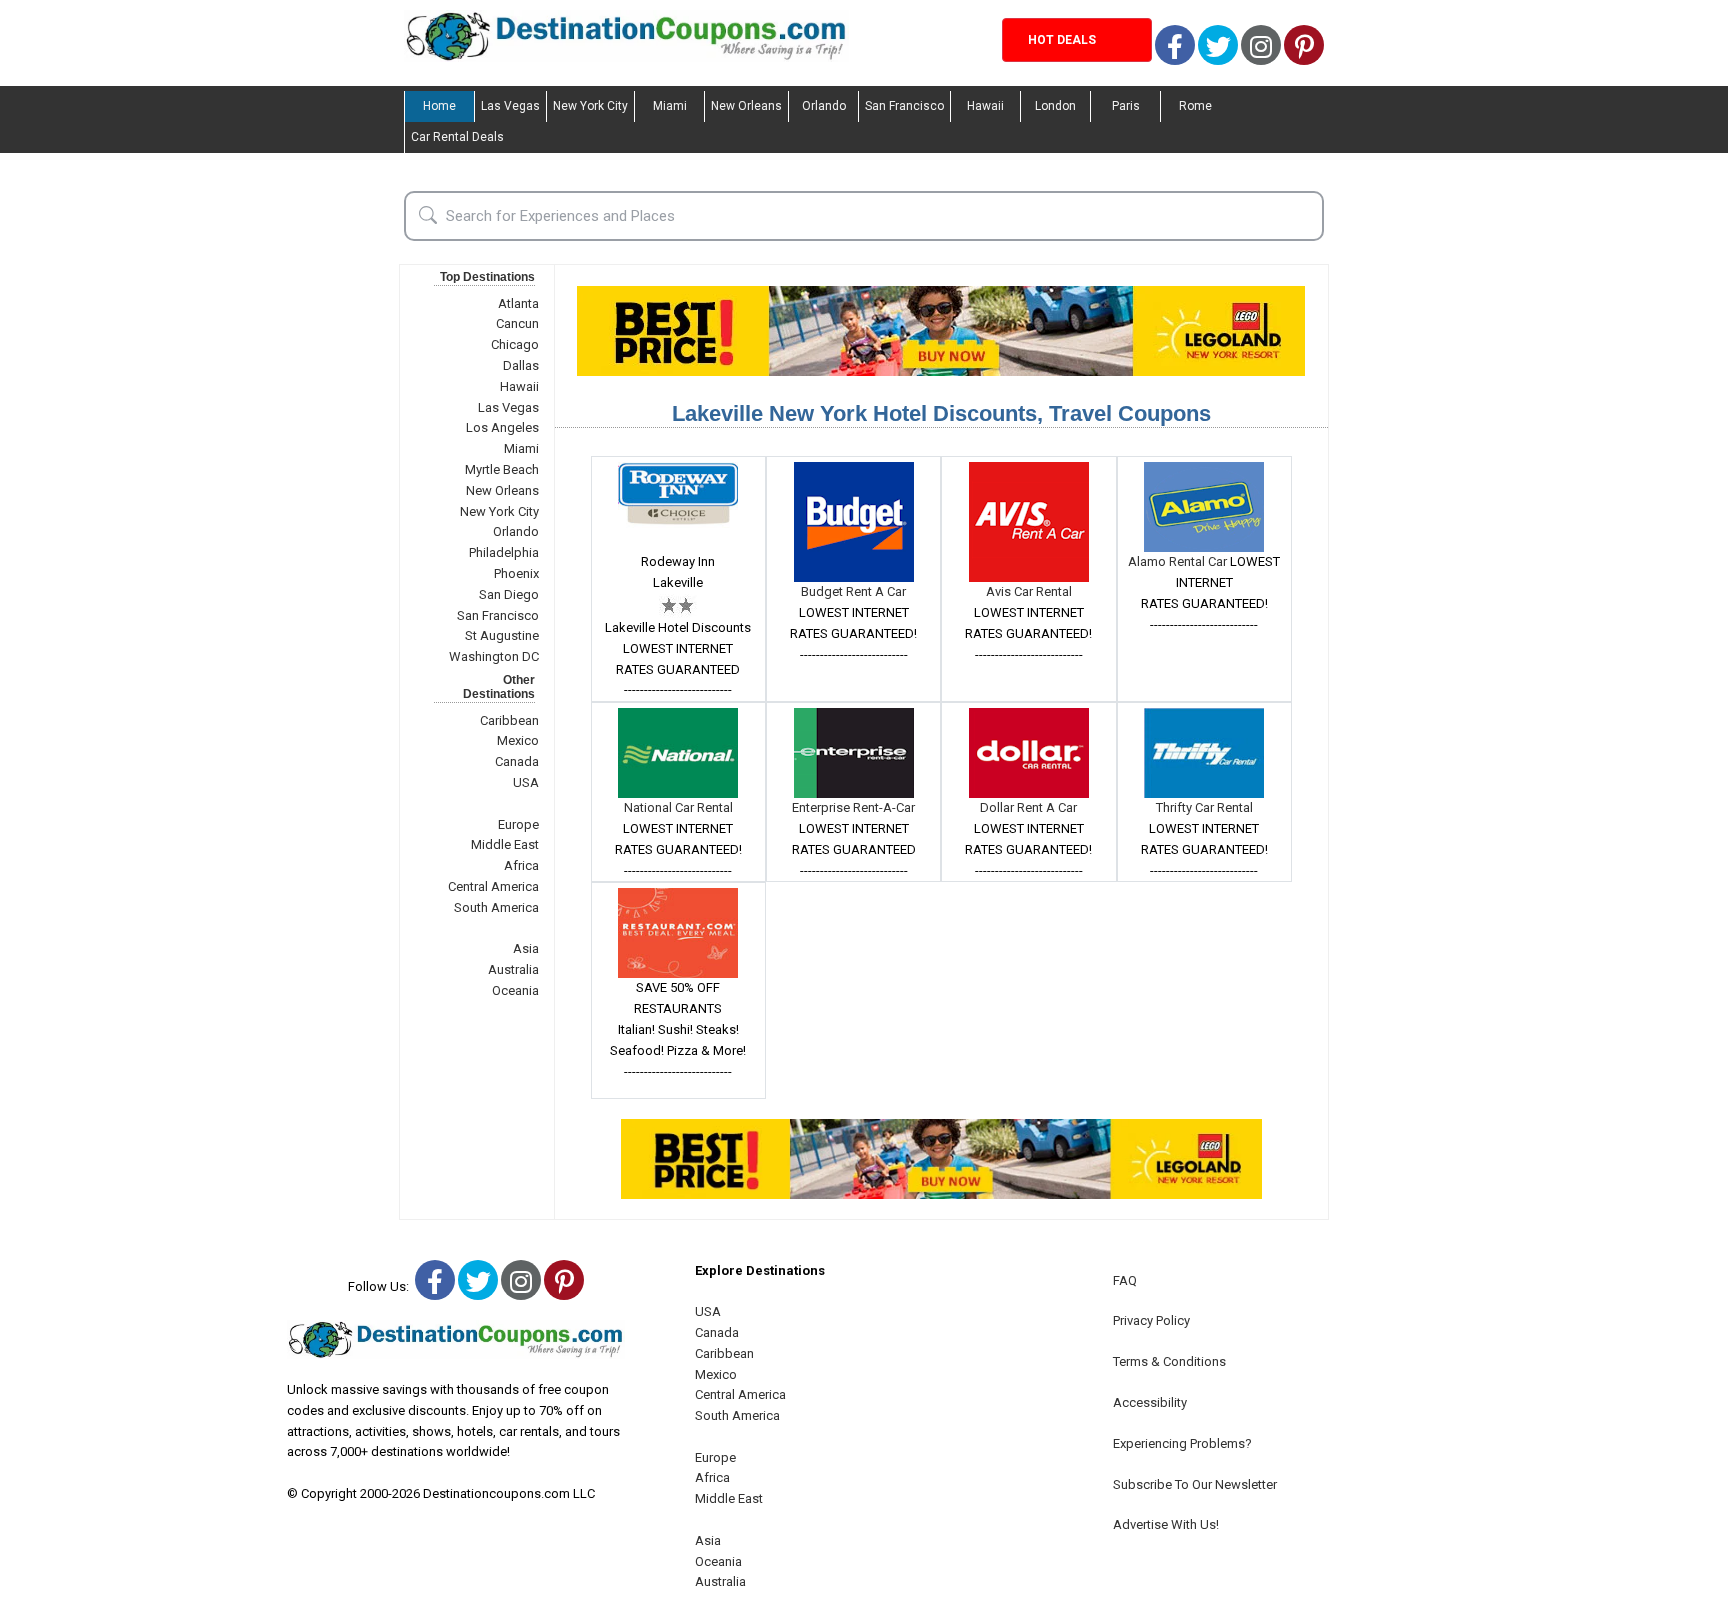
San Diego (509, 594)
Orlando (824, 106)
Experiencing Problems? (1182, 1443)
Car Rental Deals (457, 137)
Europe (518, 824)
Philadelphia (504, 552)
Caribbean (509, 720)
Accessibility (1150, 1402)
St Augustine (502, 635)
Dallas (521, 365)
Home (439, 106)
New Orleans (746, 106)
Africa (521, 865)
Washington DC (494, 656)
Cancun (517, 323)
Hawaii (985, 106)
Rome (1195, 106)
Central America (493, 886)
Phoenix (516, 573)
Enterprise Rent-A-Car (853, 807)
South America (496, 907)
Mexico (518, 740)
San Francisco (904, 106)
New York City (590, 106)
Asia (526, 948)
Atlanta (518, 303)
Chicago (515, 344)
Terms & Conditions (1169, 1361)
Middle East (505, 844)
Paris (1126, 106)
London (1055, 106)
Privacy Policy (1151, 1320)
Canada (517, 761)
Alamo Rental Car (1179, 561)
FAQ (1125, 1280)
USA (526, 782)
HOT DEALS (1062, 40)
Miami (670, 106)
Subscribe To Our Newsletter (1195, 1484)
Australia (513, 969)
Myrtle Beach (502, 469)
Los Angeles (502, 427)
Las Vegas (510, 106)
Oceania (515, 990)
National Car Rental (678, 807)
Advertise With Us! (1166, 1524)
